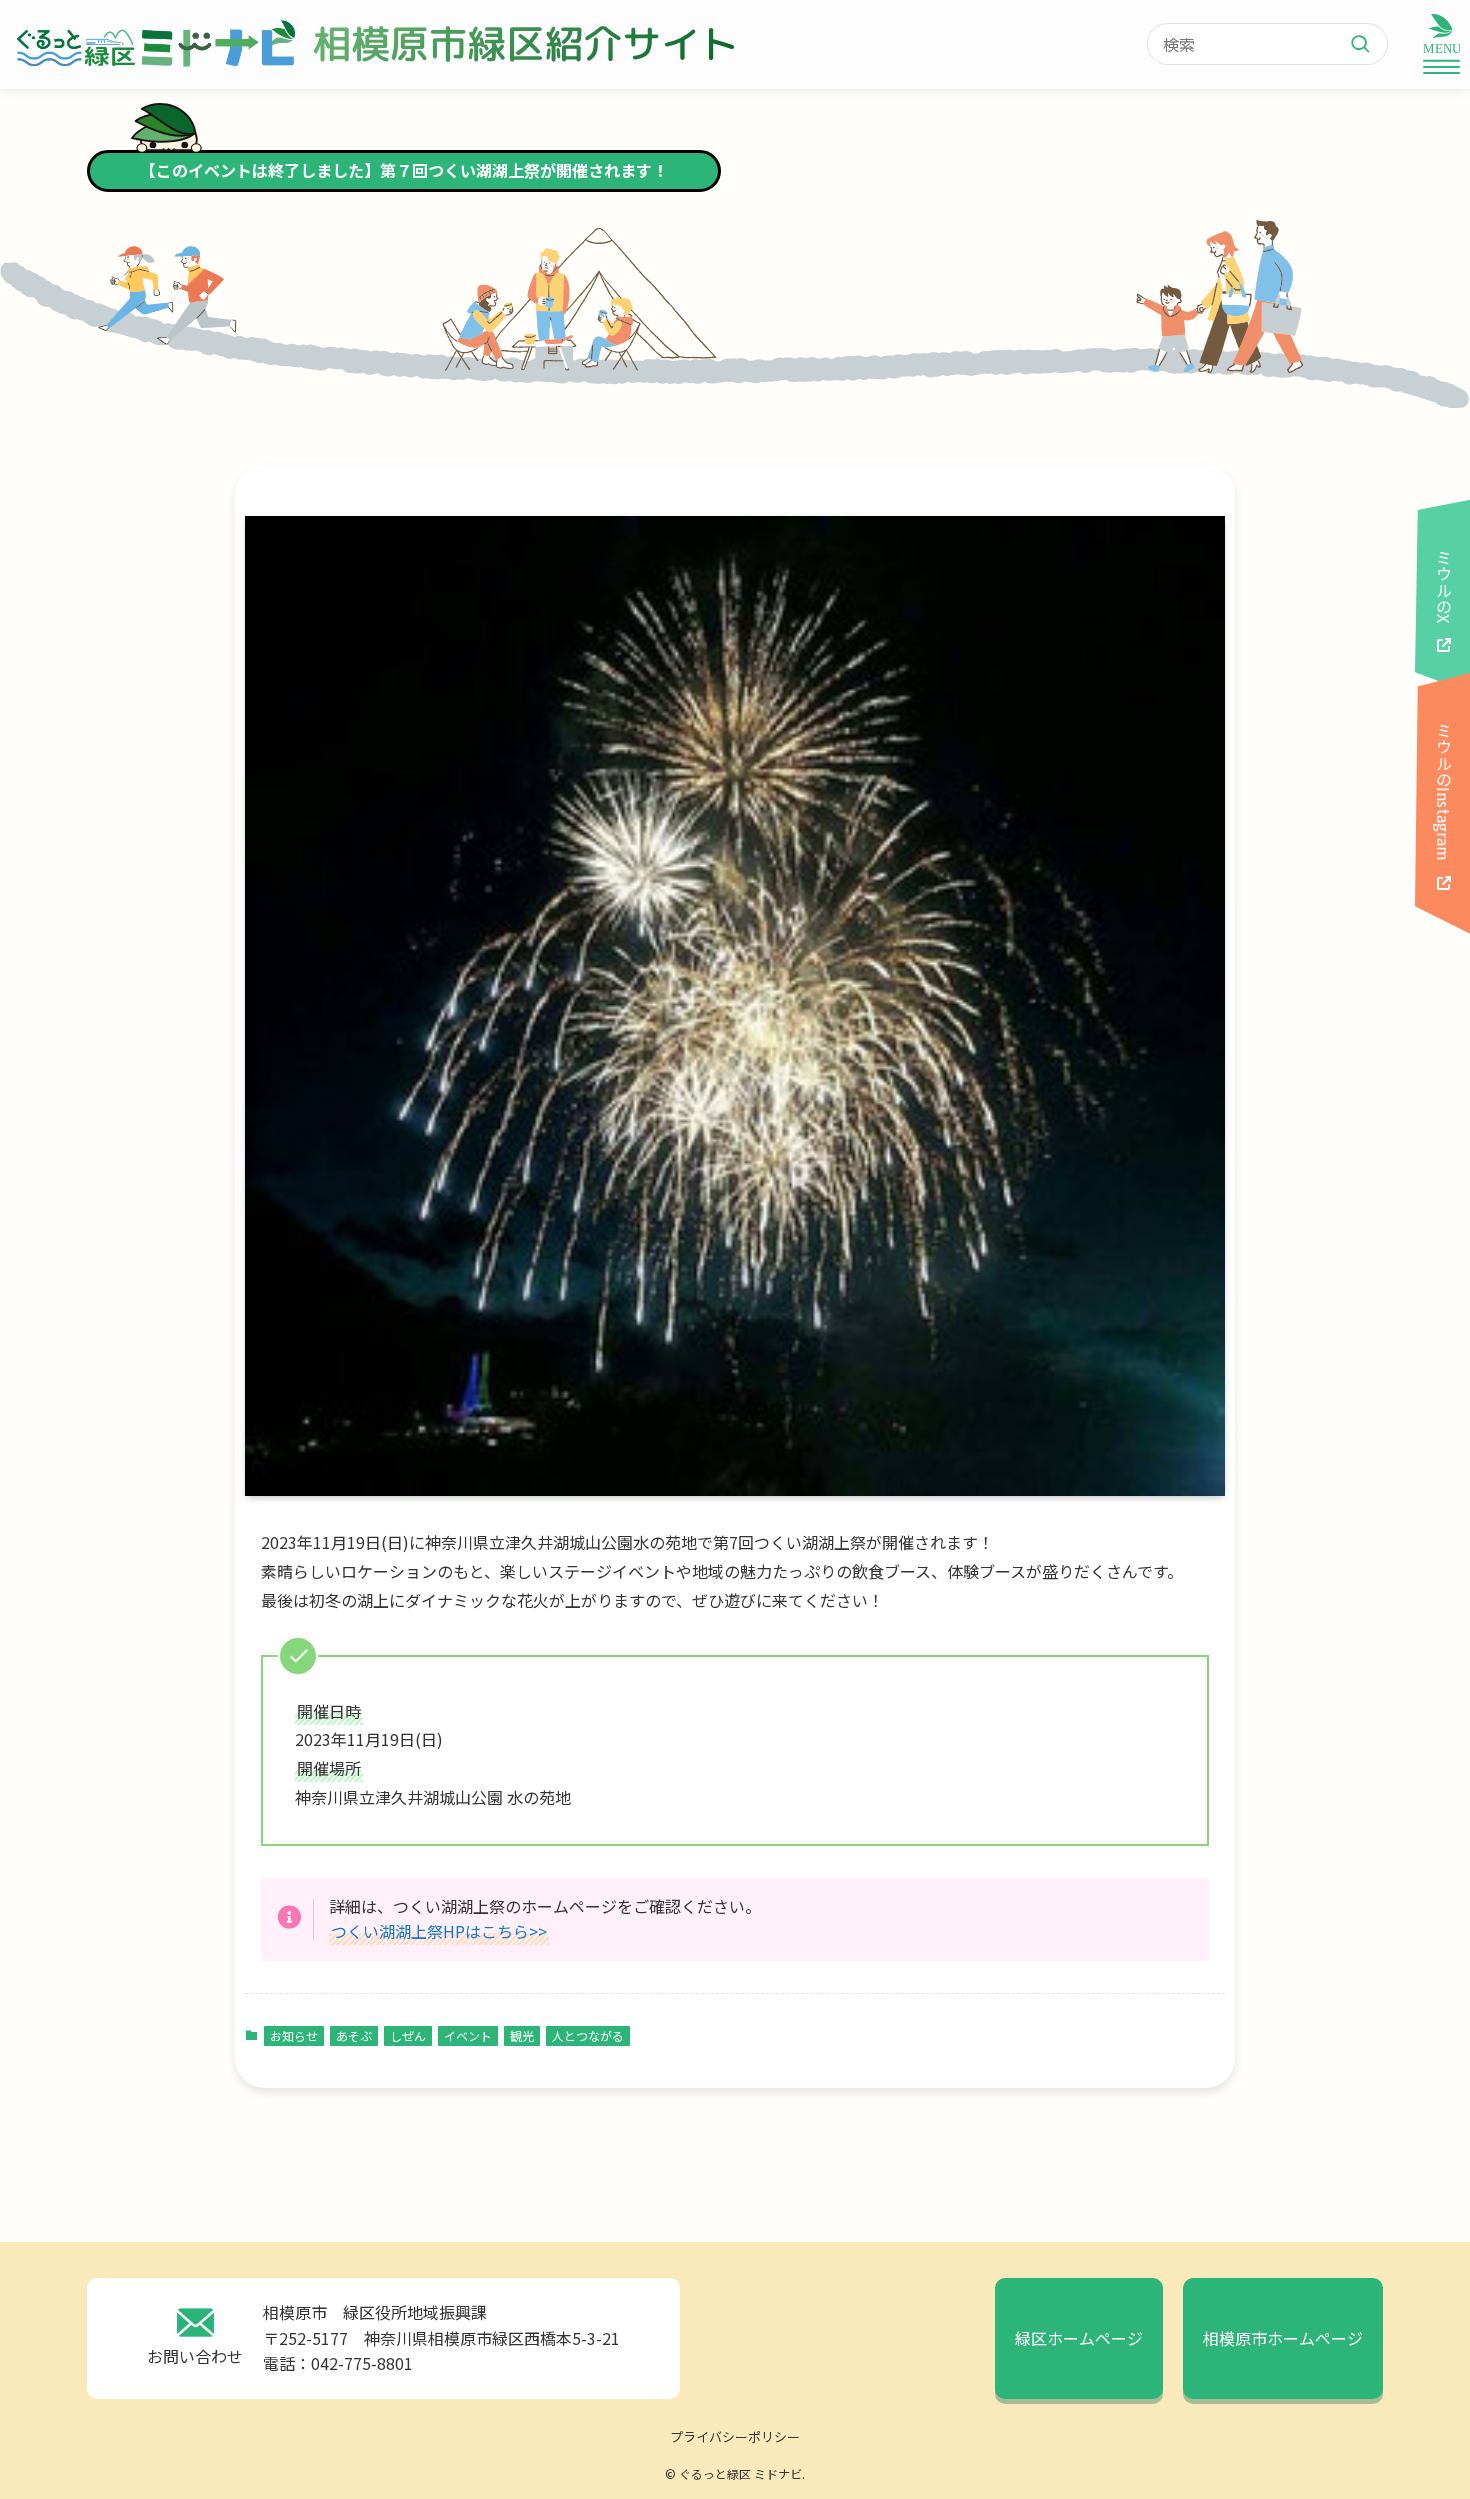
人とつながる (588, 2035)
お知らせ (294, 2035)
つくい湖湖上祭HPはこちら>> (439, 1931)
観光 (522, 2035)
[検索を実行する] (1368, 44)
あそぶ (354, 2035)
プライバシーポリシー (735, 2436)
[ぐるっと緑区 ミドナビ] (154, 44)
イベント (468, 2035)
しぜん (408, 2035)
